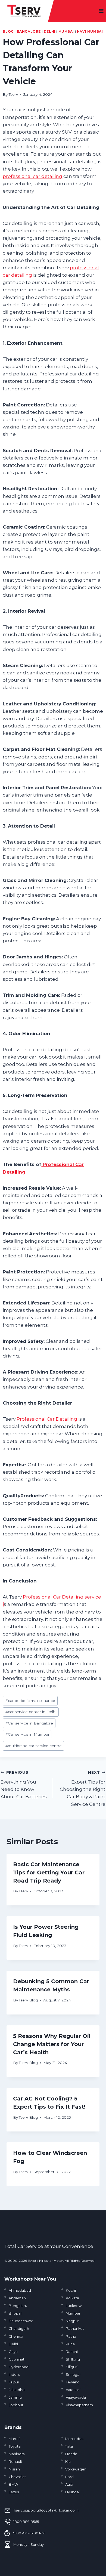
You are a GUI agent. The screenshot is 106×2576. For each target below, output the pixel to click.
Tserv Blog (28, 2000)
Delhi (50, 31)
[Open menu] (101, 11)
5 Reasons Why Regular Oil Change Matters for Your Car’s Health (52, 2044)
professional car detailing (32, 176)
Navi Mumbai (90, 31)
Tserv (13, 94)
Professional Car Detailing (47, 1419)
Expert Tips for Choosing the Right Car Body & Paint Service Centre (83, 1788)
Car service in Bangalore (29, 1723)
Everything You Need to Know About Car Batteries (24, 1785)
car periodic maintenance (30, 1701)
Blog (8, 31)
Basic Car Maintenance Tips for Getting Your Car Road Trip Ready (49, 1872)
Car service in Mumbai (27, 1734)
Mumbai (66, 31)
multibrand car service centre (34, 1746)
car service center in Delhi (31, 1712)
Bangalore (29, 31)
